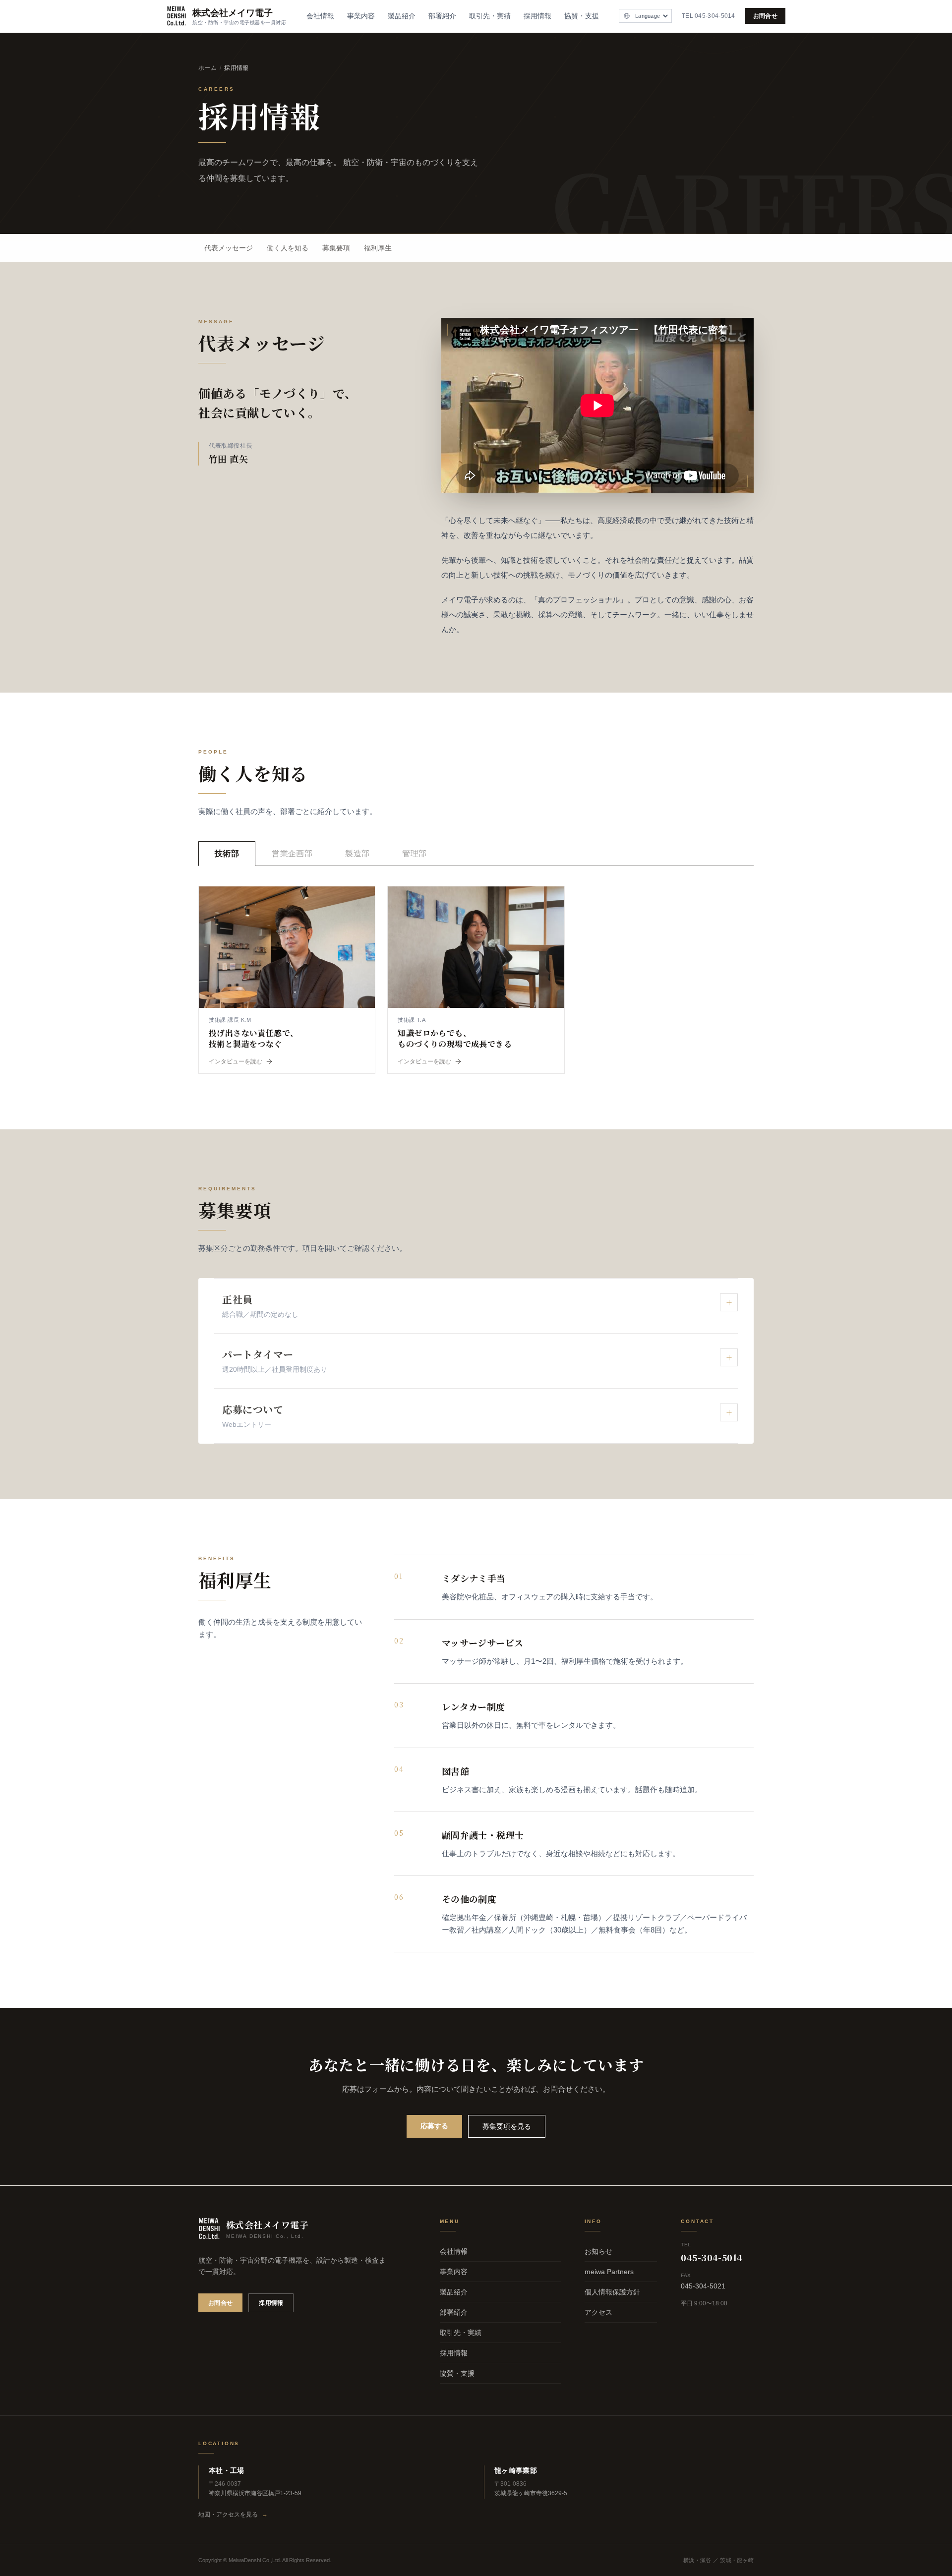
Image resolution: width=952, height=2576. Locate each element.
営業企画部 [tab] (292, 853)
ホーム (208, 68)
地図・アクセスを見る (233, 2515)
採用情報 (537, 16)
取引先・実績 (490, 16)
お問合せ (765, 16)
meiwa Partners (609, 2272)
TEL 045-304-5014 (709, 16)
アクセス (598, 2312)
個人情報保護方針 (612, 2292)
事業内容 (361, 16)
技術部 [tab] (227, 853)
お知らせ (598, 2251)
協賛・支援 (582, 16)
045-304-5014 (712, 2257)
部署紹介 (442, 16)
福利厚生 (378, 248)
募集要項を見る (507, 2126)
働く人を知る (288, 248)
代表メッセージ (229, 248)
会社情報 (320, 16)
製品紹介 (402, 16)
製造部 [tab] (357, 853)
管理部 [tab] (414, 853)
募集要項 (336, 248)
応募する (434, 2126)
